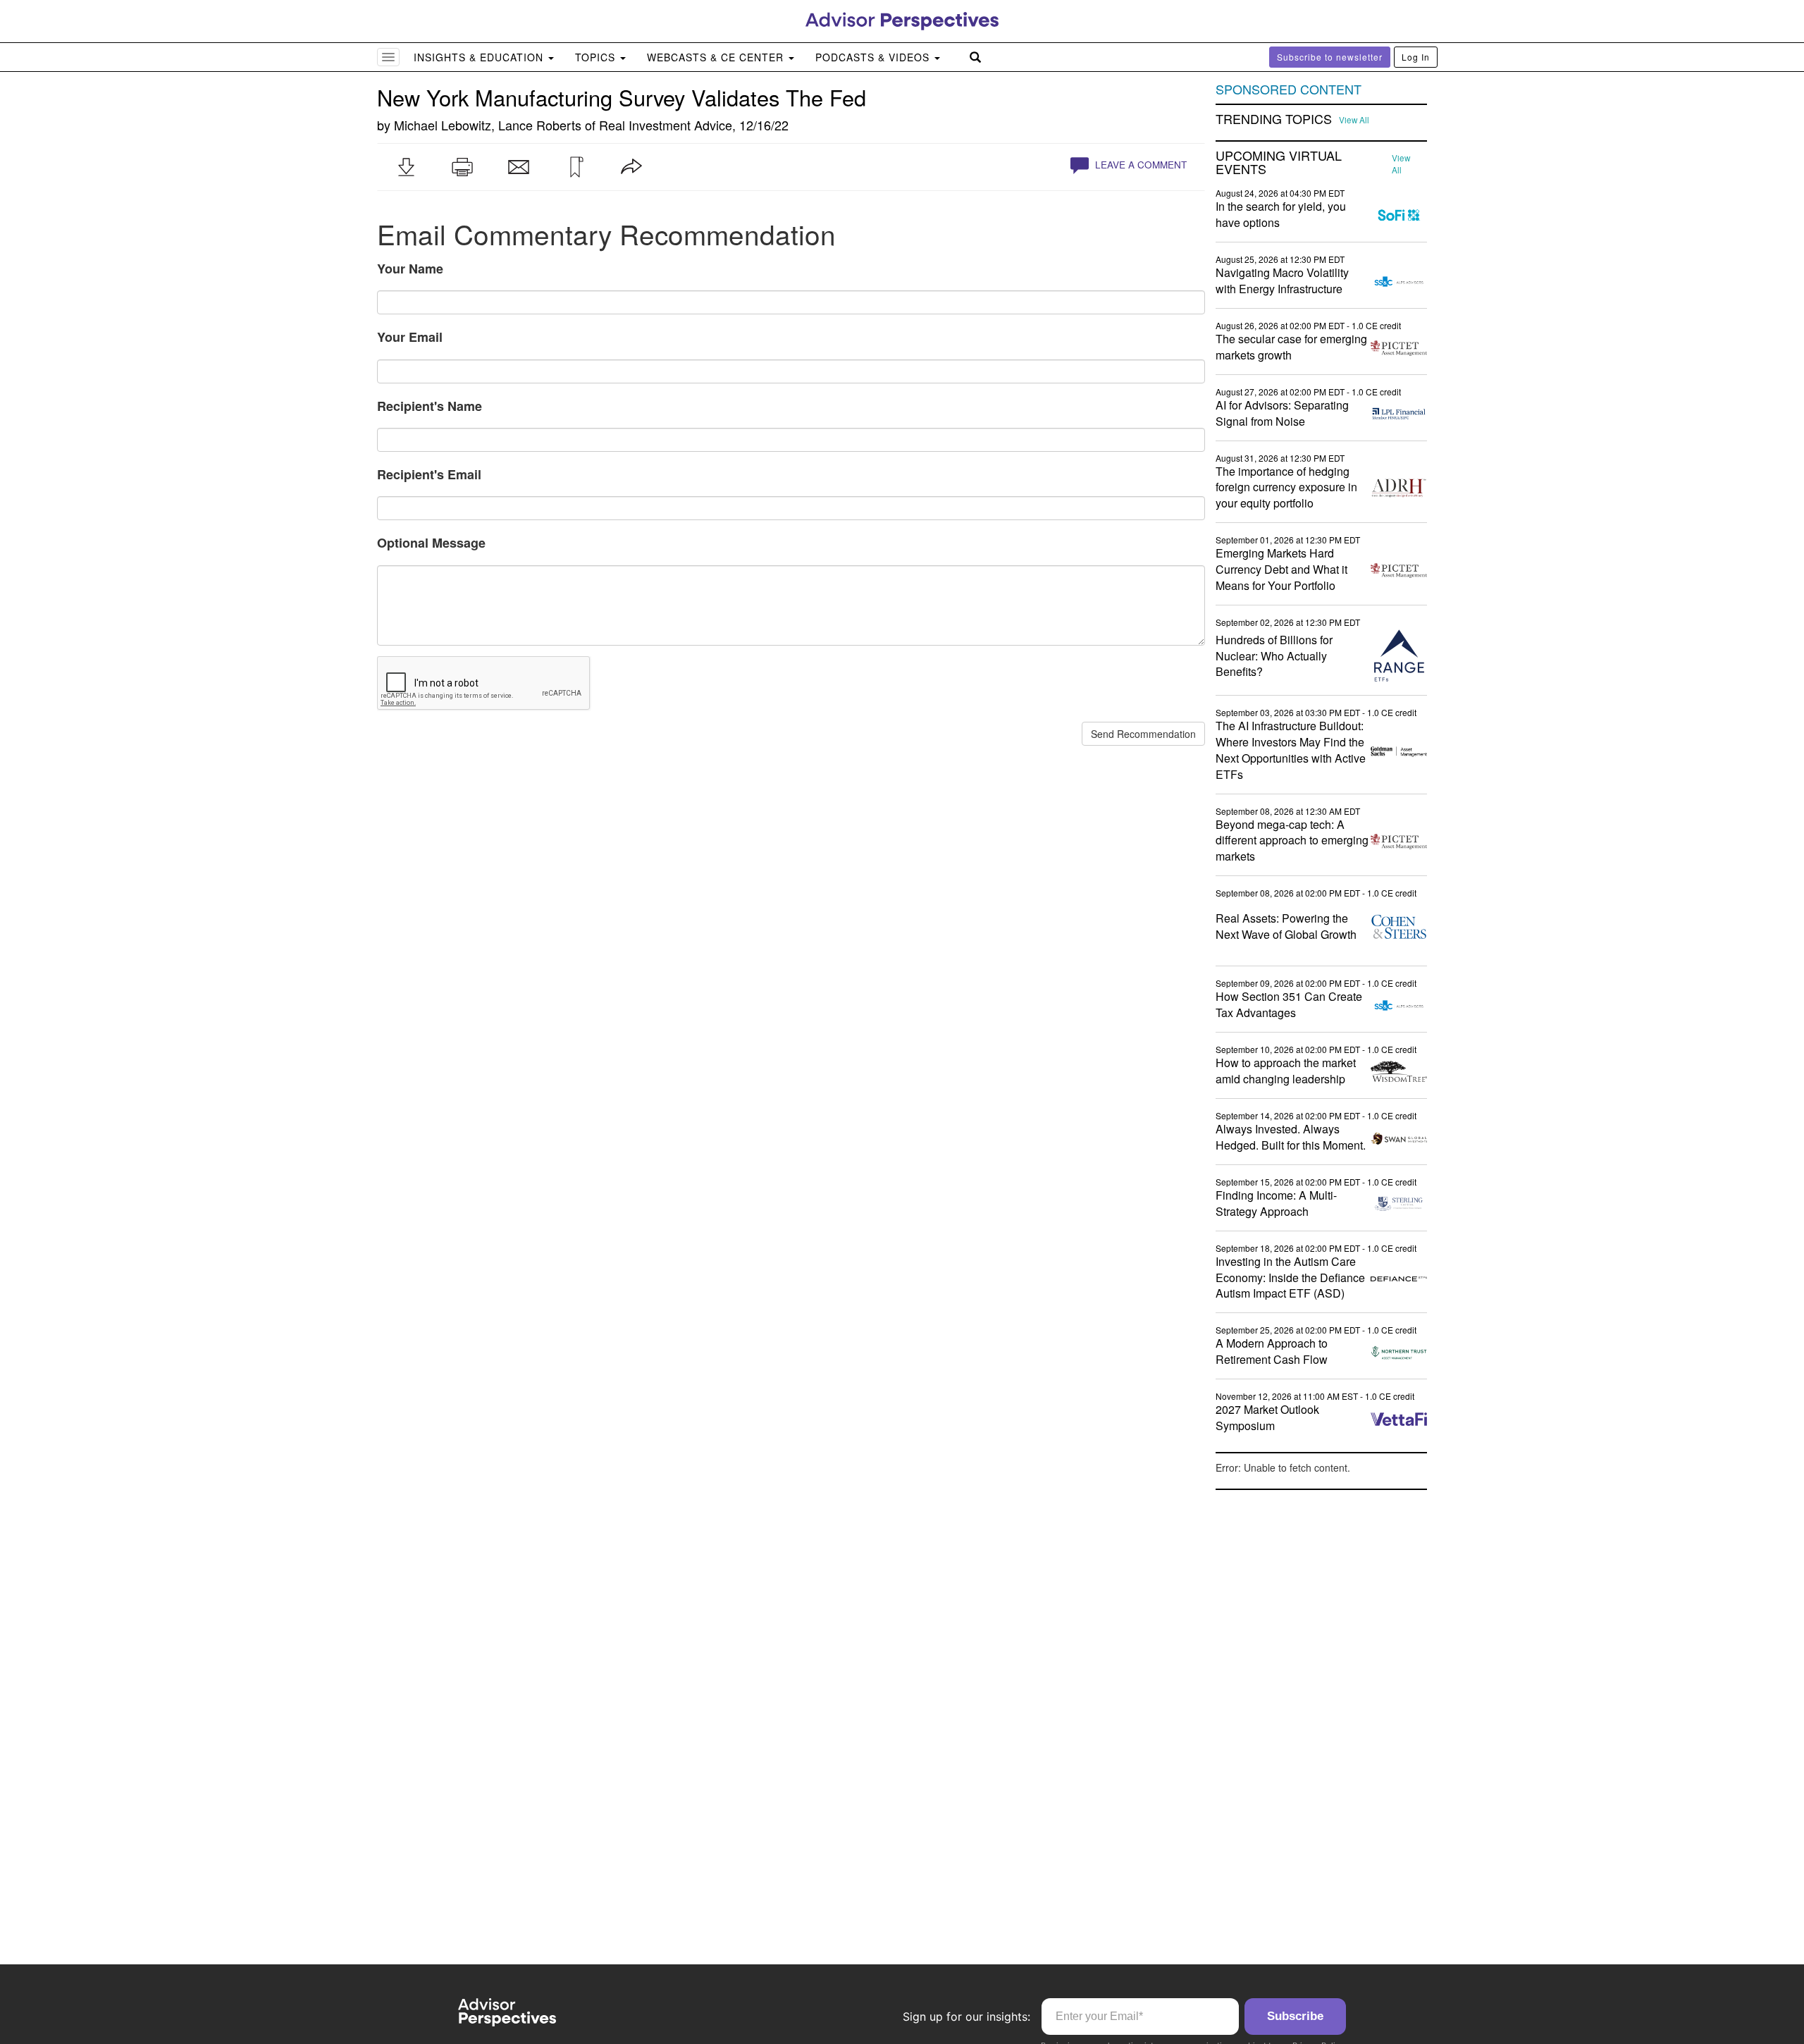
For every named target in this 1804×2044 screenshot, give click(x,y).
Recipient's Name (430, 406)
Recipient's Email (429, 474)
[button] (406, 167)
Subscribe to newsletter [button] (1330, 57)
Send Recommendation (1143, 734)
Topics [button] (597, 57)
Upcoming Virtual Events (1279, 163)
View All (1354, 120)
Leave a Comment (1139, 165)
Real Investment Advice (666, 125)
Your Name (410, 269)
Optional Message (431, 543)
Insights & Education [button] (480, 57)
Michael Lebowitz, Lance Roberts (488, 125)
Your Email (410, 337)
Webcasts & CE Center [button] (717, 57)
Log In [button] (1416, 57)
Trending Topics (1274, 119)
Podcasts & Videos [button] (874, 57)
